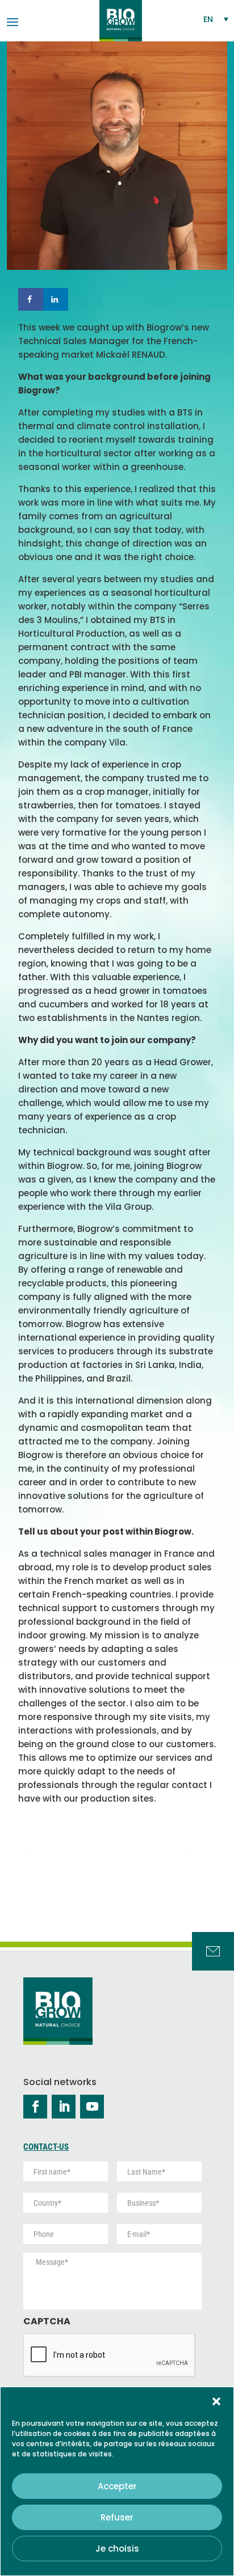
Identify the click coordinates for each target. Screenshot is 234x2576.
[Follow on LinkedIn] (64, 2107)
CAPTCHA (47, 2322)
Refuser (117, 2517)
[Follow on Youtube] (92, 2107)
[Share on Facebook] (31, 299)
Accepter (117, 2486)
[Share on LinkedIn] (56, 299)
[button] (216, 2401)
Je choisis (117, 2549)
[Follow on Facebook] (35, 2107)
